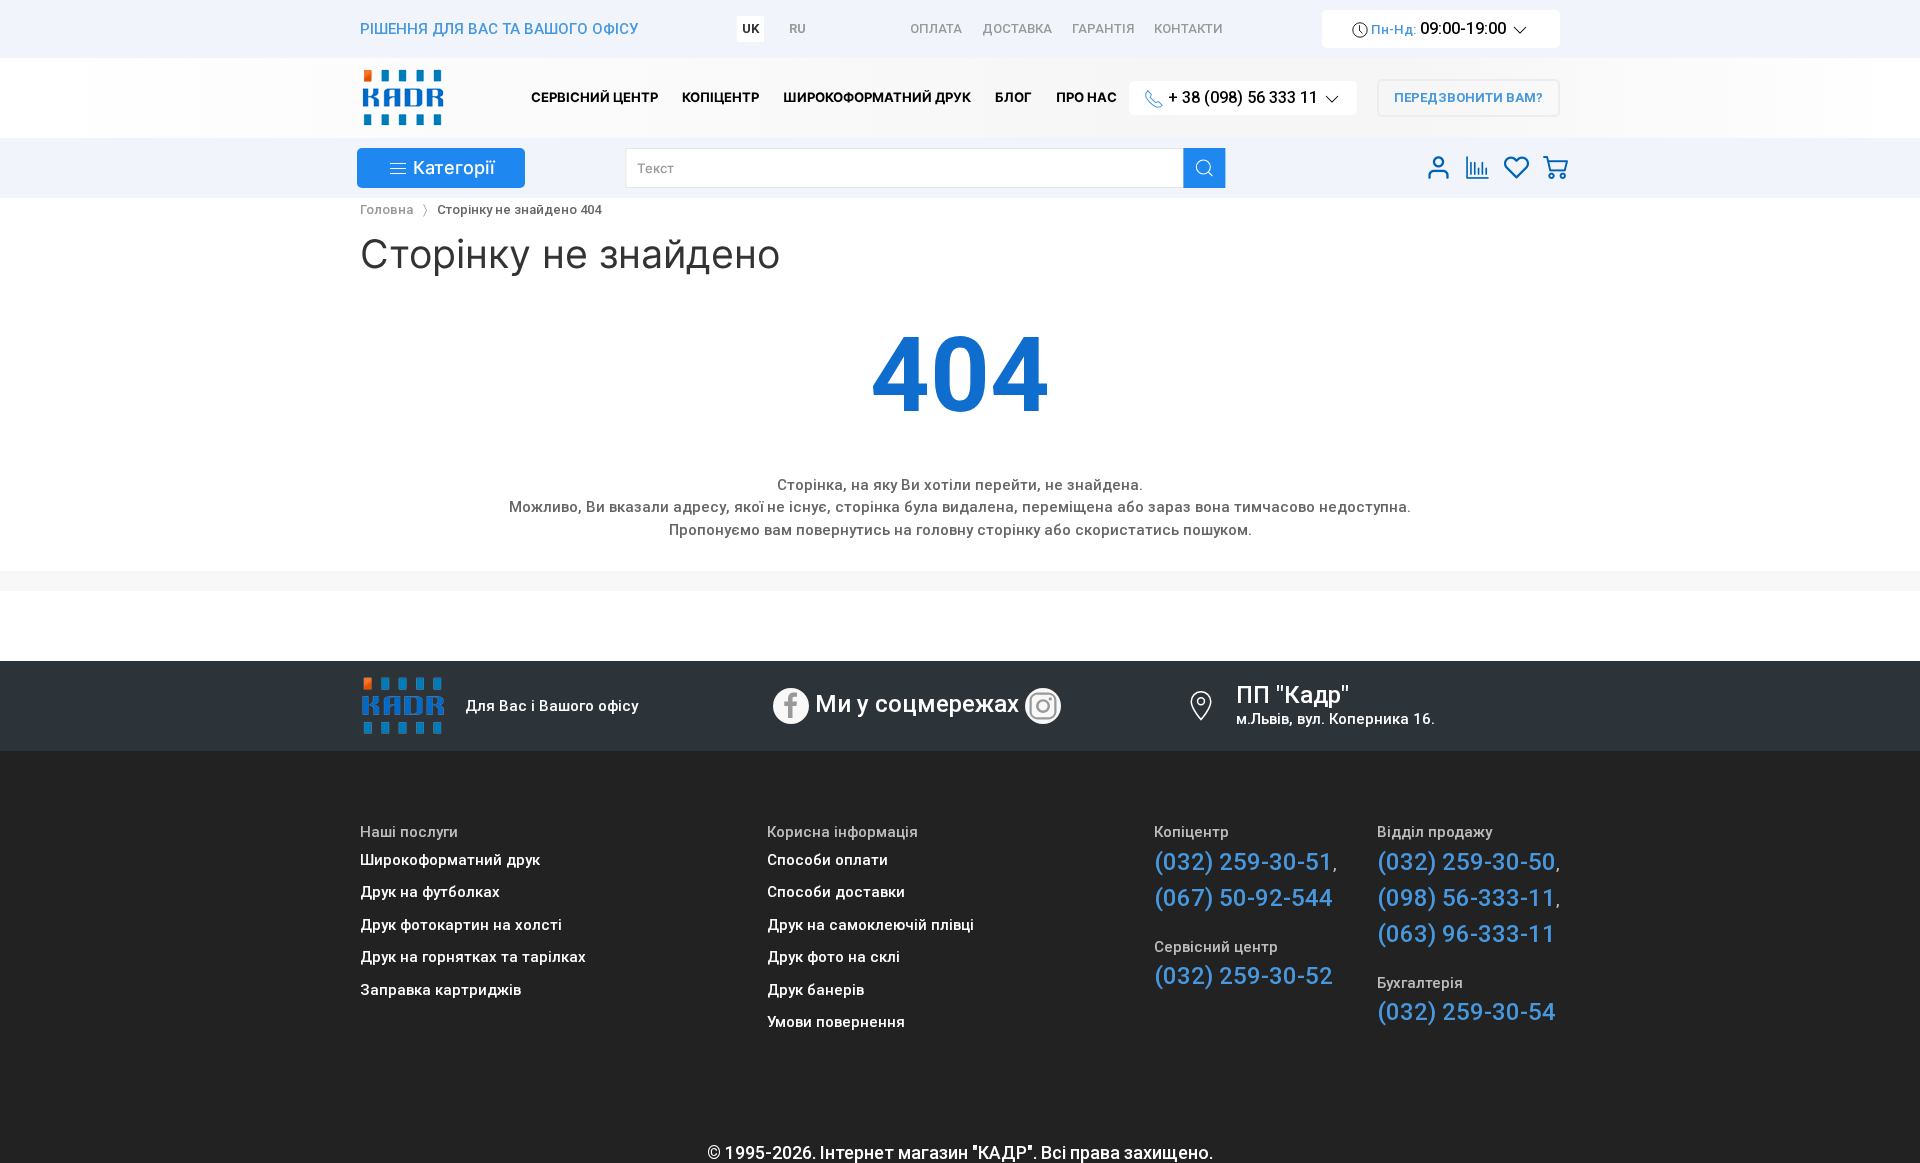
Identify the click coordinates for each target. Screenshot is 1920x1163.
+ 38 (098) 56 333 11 (1243, 97)
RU (797, 28)
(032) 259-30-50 (1466, 862)
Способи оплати (827, 860)
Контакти (1188, 28)
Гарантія (1103, 28)
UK (750, 28)
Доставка (1017, 28)
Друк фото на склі (833, 957)
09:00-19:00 (1439, 28)
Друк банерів (815, 990)
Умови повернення (836, 1022)
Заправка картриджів (440, 990)
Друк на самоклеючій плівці (870, 925)
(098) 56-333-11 (1466, 898)
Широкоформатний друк (450, 860)
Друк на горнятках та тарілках (473, 957)
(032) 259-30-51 (1243, 862)
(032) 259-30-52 (1243, 976)
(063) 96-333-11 (1466, 934)
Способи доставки (836, 892)
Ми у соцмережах (917, 705)
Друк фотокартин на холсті (461, 925)
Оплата (936, 28)
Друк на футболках (430, 892)
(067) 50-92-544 (1243, 898)
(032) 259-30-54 (1466, 1012)
